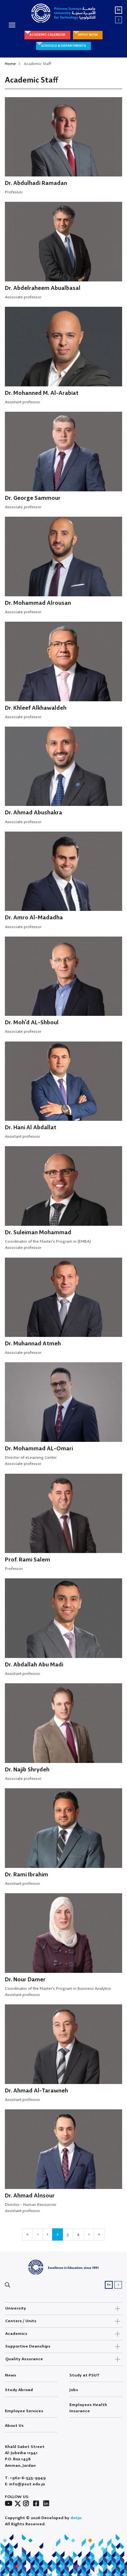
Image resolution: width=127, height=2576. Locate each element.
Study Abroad (19, 2390)
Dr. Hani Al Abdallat (31, 1128)
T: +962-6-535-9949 (25, 2478)
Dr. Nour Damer (25, 1980)
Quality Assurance (24, 2359)
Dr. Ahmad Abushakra (34, 813)
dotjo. (76, 2518)
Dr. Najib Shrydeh (27, 1770)
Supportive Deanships (28, 2346)
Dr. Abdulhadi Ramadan (36, 183)
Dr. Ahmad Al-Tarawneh (36, 2091)
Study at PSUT (85, 2375)
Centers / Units (21, 2321)
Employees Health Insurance (88, 2408)
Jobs (74, 2390)
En (119, 10)
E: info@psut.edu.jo (25, 2484)
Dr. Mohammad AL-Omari (39, 1449)
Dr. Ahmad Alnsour (30, 2196)
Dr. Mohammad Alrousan (38, 603)
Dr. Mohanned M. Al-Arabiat (42, 393)
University (16, 2308)
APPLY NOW (88, 35)
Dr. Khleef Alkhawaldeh (36, 708)
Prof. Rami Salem (28, 1560)
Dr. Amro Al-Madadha (34, 918)
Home (10, 64)
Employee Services (24, 2411)
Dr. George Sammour (33, 498)
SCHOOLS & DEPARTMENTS (63, 46)
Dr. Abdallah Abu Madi (34, 1665)
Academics (16, 2334)
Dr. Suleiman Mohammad (38, 1233)
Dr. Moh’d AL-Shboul (32, 1023)
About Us (14, 2426)
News (11, 2375)
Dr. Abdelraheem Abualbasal (43, 288)
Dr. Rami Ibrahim (27, 1875)
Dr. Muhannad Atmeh (33, 1344)
